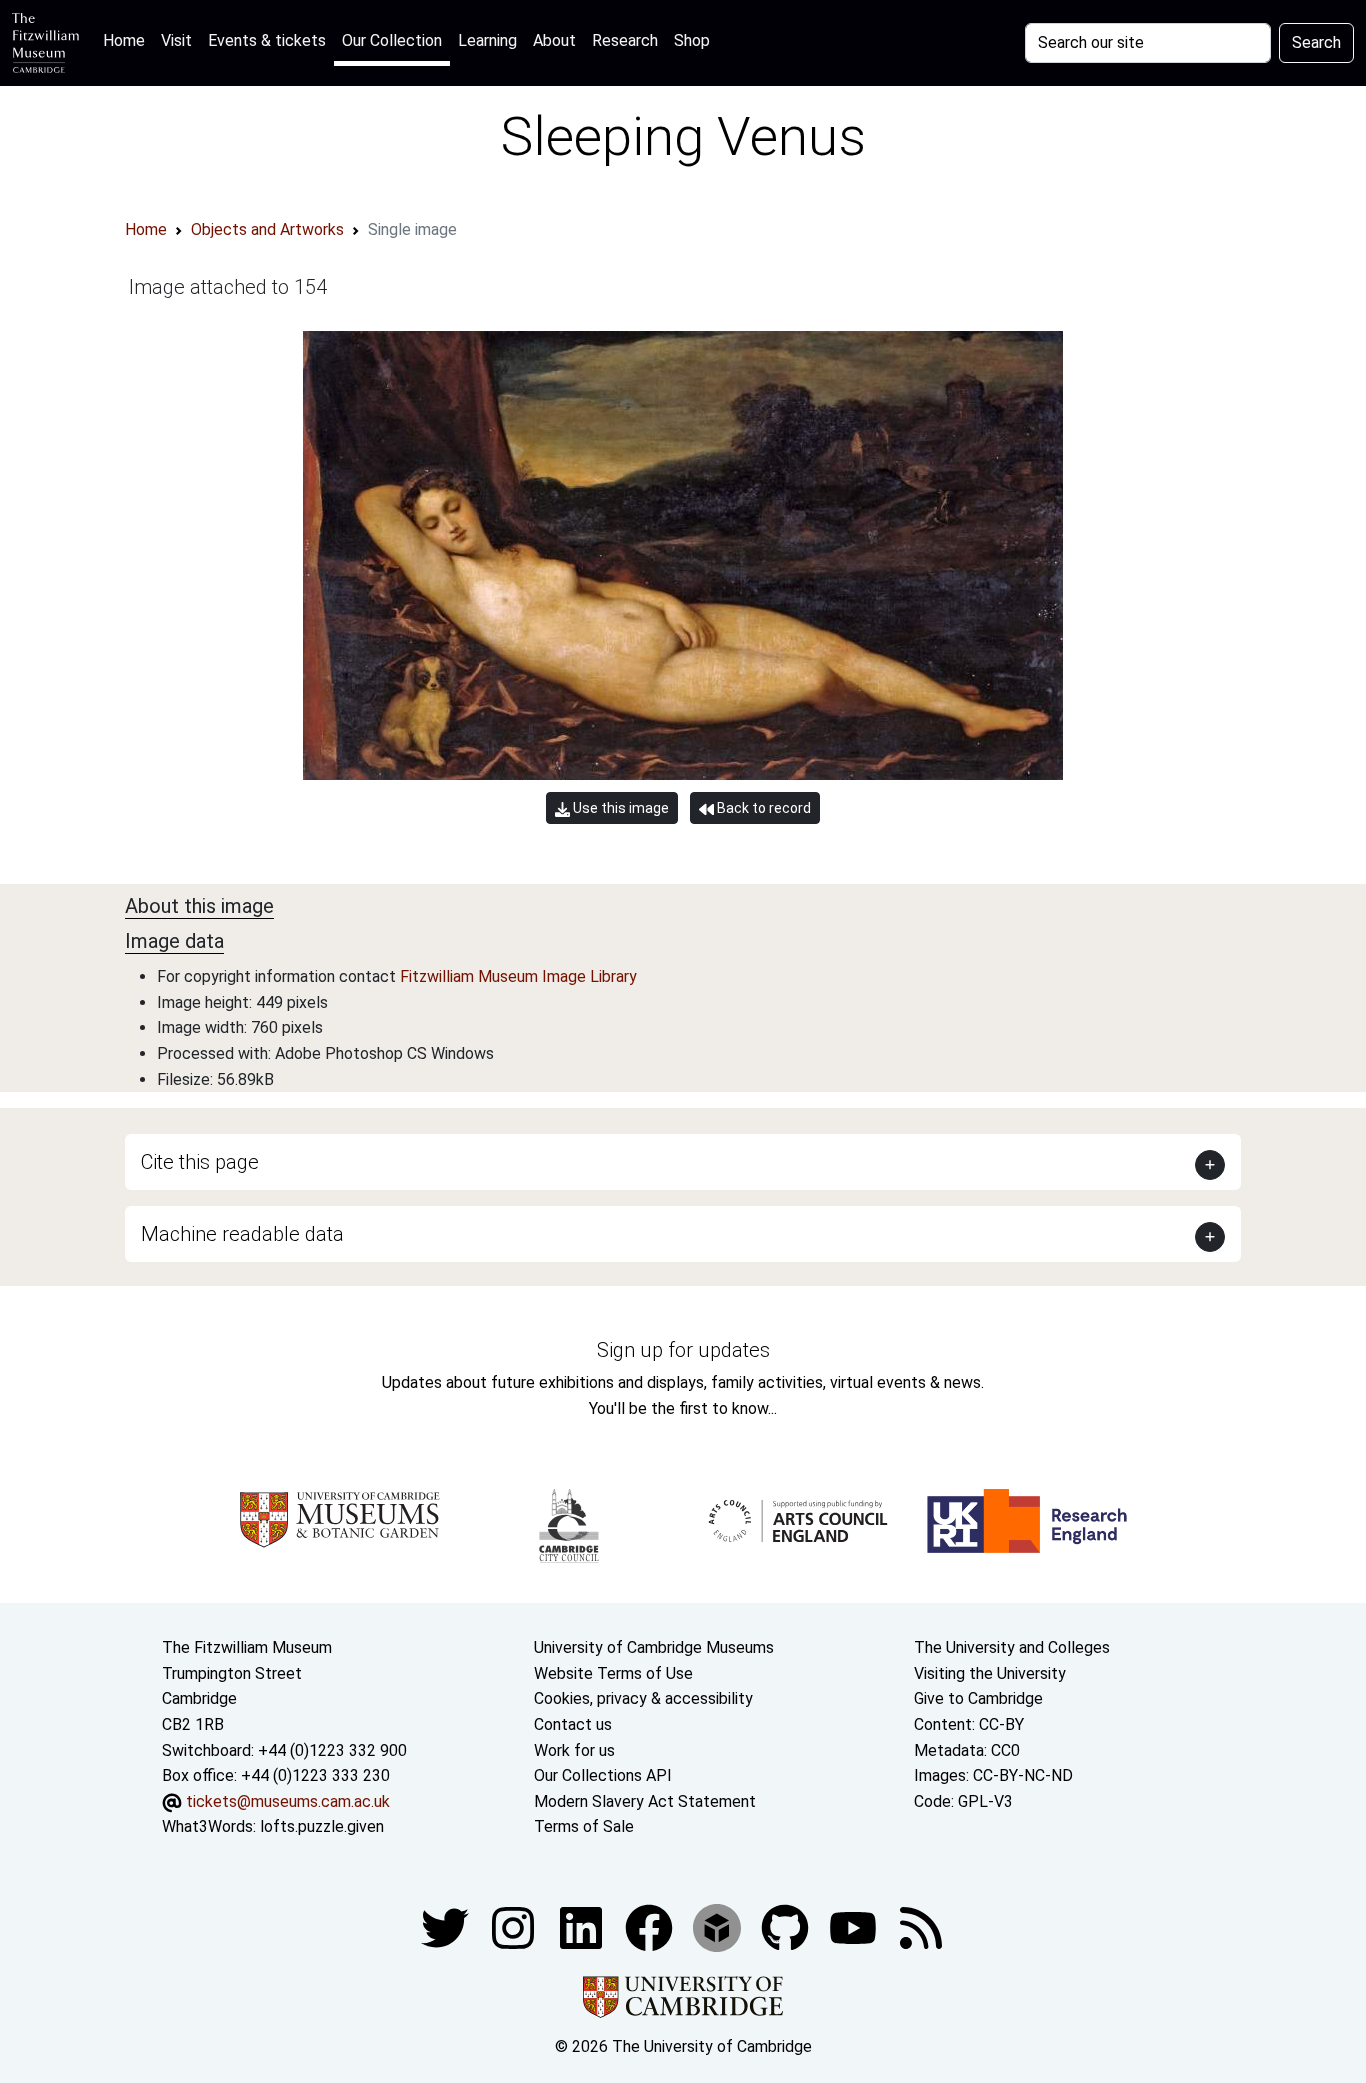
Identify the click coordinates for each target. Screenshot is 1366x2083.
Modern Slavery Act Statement (645, 1801)
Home (128, 40)
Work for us (574, 1750)
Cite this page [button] (200, 1162)
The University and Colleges (1012, 1647)
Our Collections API (603, 1775)
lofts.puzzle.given (322, 1826)
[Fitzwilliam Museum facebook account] (583, 1926)
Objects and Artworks (267, 229)
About (554, 40)
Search (1316, 42)
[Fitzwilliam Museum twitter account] (447, 1926)
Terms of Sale (584, 1826)
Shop (692, 40)
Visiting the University (990, 1673)
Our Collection (392, 40)
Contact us (573, 1724)
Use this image (619, 808)
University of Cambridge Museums (654, 1647)
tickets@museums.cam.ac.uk (288, 1801)
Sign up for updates (683, 1350)
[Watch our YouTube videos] (855, 1926)
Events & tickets (267, 40)
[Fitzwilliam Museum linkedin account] (651, 1926)
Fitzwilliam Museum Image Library (518, 976)
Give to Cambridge (978, 1698)
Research (625, 40)
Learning (487, 40)
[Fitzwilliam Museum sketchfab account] (719, 1926)
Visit (176, 40)
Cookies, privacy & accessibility (643, 1698)
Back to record (762, 808)
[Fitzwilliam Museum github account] (787, 1926)
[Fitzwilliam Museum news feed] (921, 1926)
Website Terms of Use (613, 1673)
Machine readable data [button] (242, 1234)
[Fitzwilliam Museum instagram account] (515, 1926)
